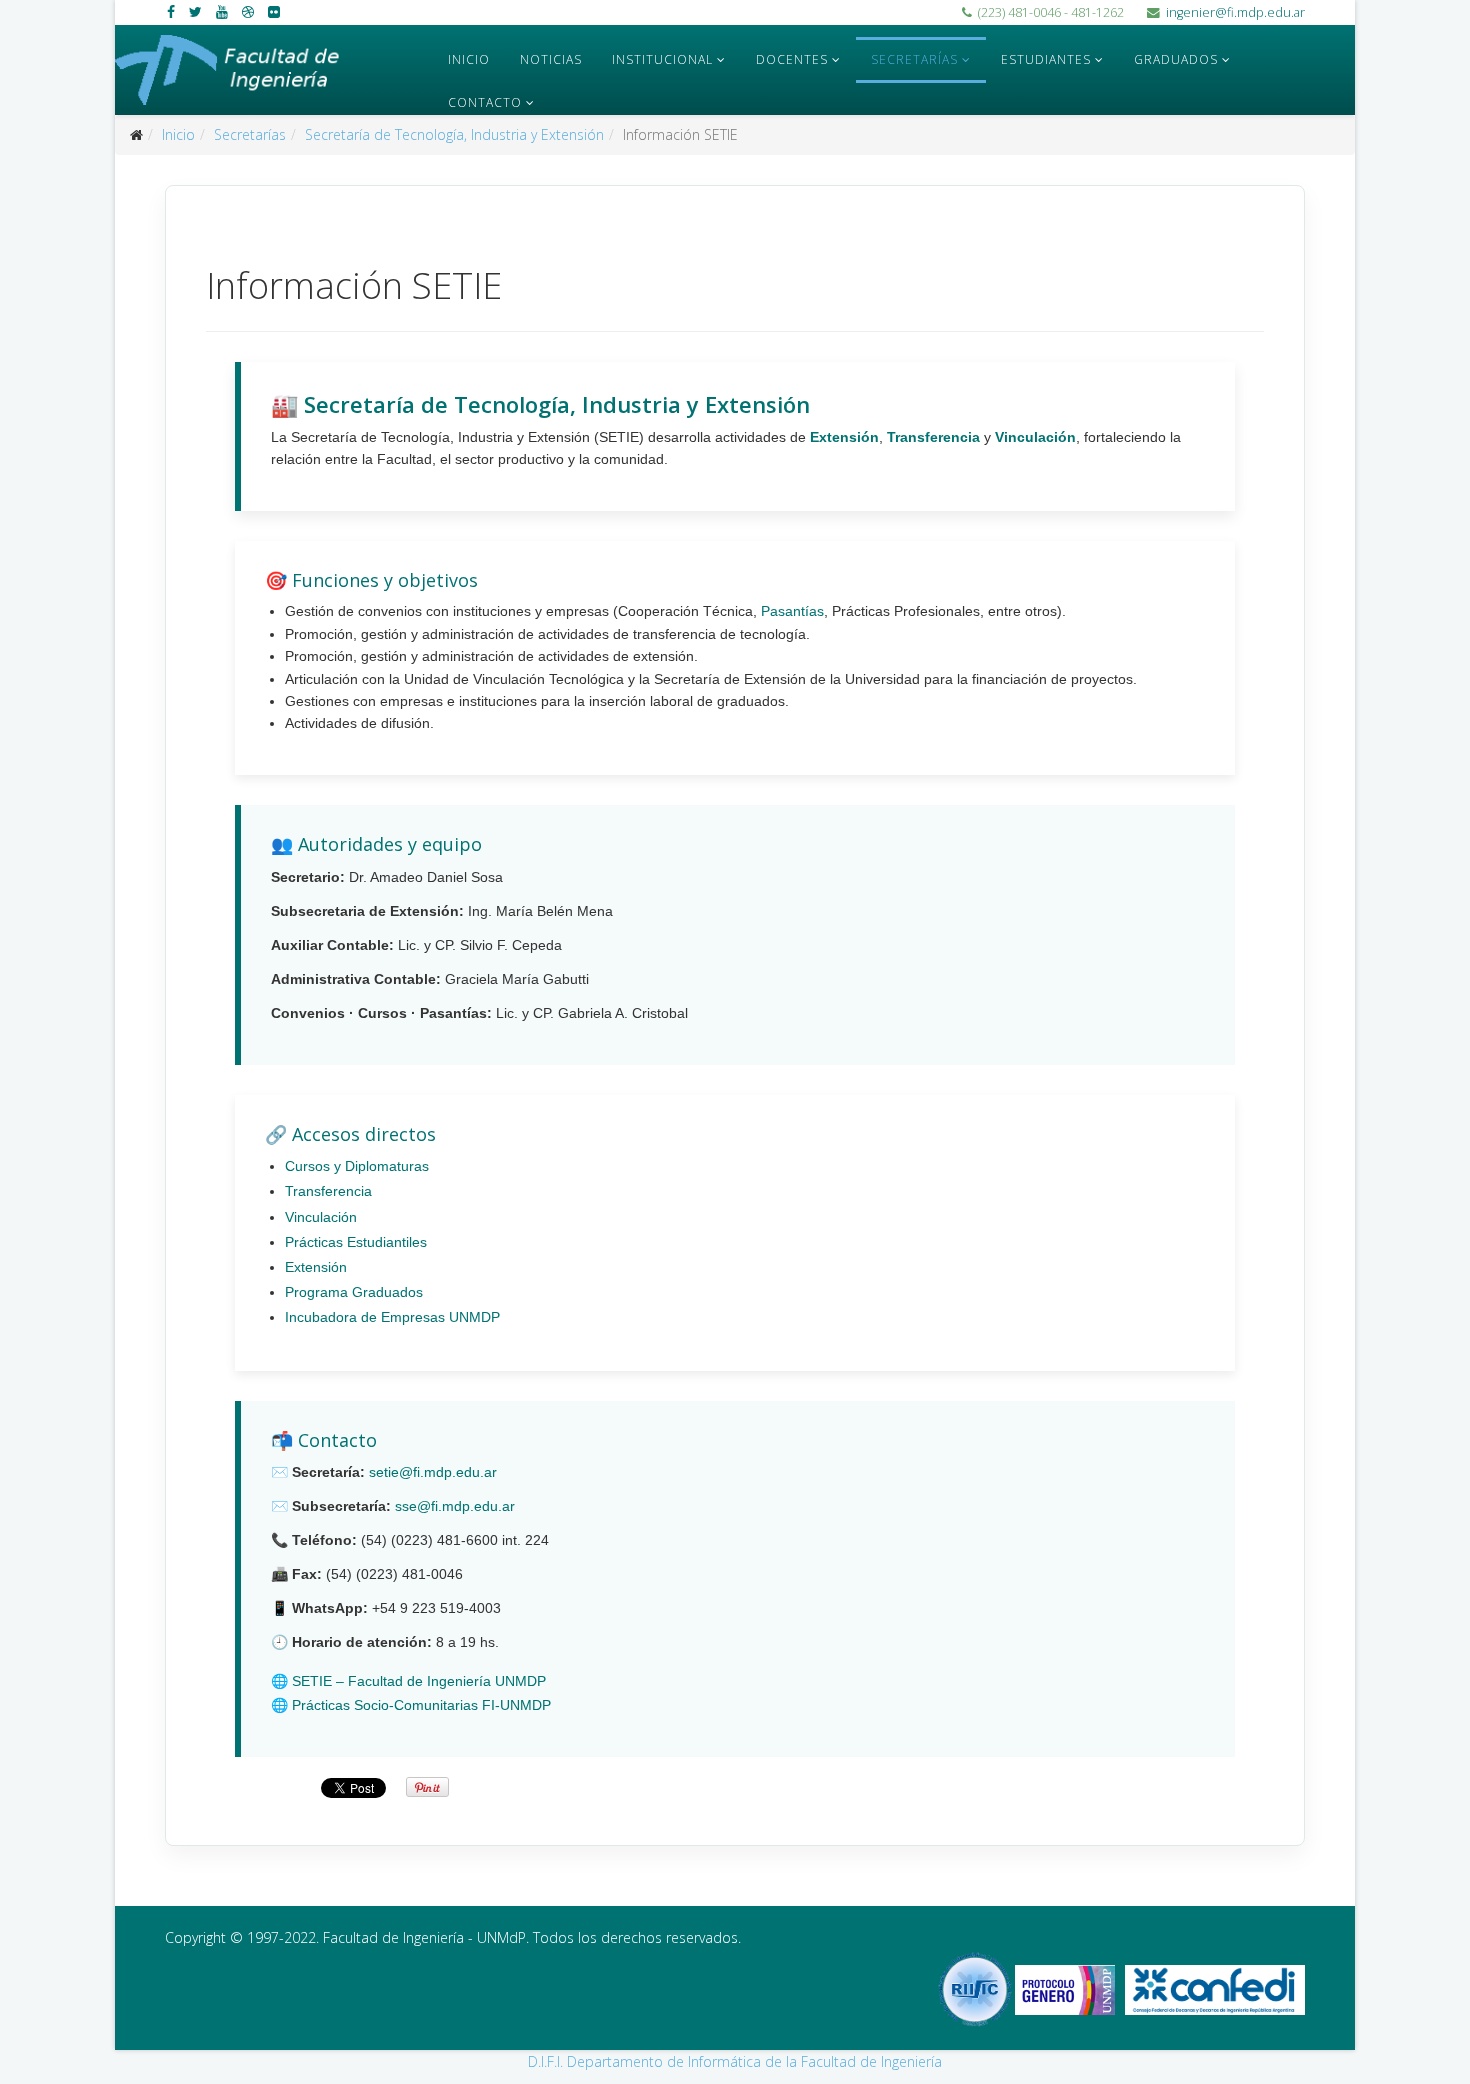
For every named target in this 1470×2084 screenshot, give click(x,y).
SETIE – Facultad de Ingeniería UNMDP (419, 1681)
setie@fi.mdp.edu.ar (433, 1472)
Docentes (792, 59)
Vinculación (1035, 437)
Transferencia (933, 437)
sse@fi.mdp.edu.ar (455, 1506)
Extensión (844, 437)
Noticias (551, 59)
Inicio (469, 59)
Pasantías (792, 611)
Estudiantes (1046, 59)
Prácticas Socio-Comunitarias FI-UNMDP (421, 1705)
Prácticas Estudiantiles (356, 1242)
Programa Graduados (354, 1292)
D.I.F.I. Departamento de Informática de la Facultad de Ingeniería (735, 2061)
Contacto (485, 102)
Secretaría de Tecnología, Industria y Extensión (454, 134)
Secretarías (914, 59)
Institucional (662, 59)
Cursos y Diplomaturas (357, 1166)
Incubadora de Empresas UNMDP (392, 1317)
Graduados (1176, 59)
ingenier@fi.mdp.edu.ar (1235, 12)
